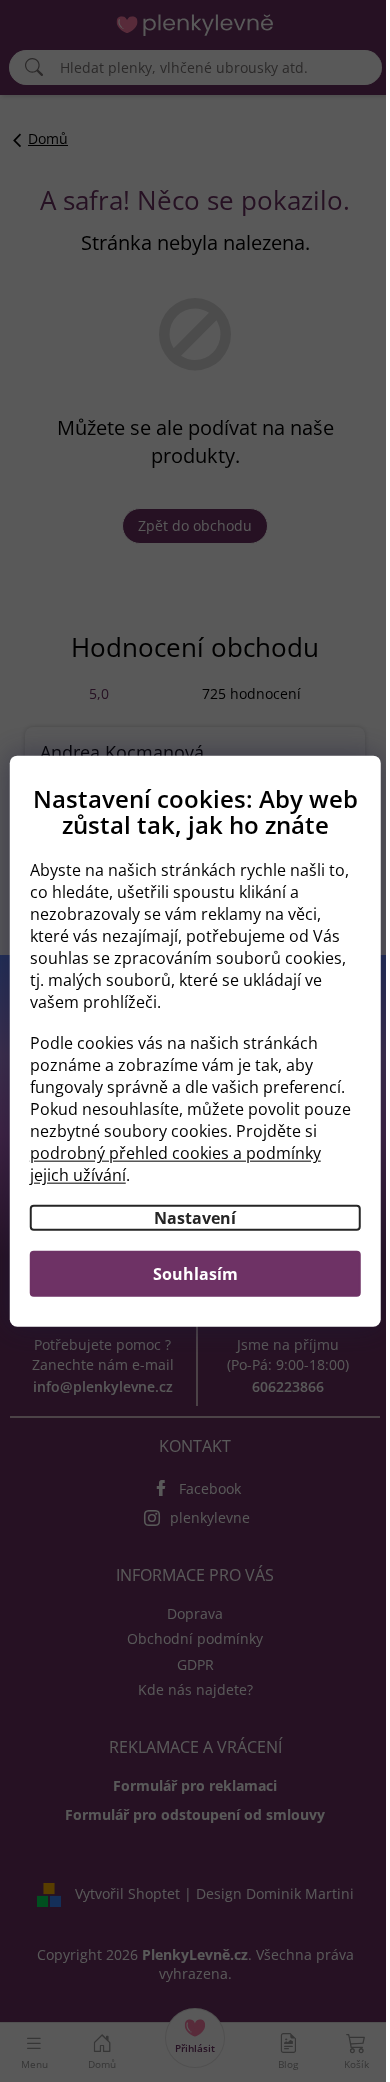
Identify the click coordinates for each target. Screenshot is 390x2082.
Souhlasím (195, 1273)
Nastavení (195, 1217)
